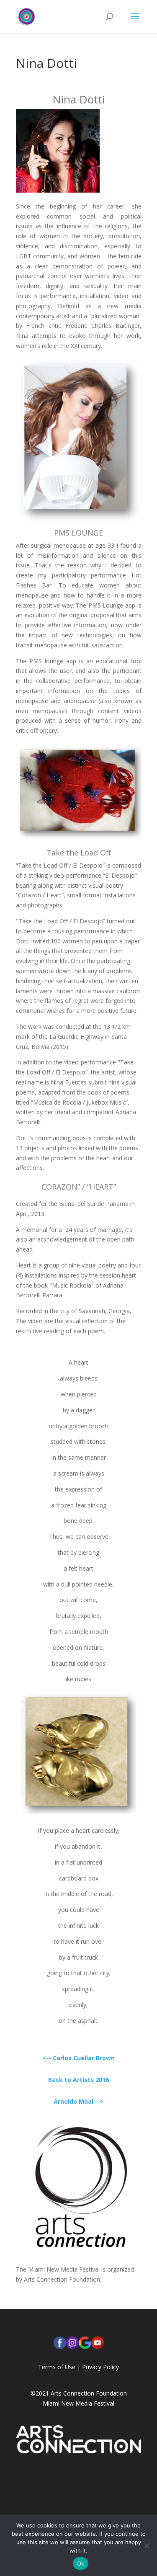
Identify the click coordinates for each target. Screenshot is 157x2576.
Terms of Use (57, 2367)
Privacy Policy (100, 2367)
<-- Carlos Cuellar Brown (78, 2058)
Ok (81, 2563)
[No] (147, 2545)
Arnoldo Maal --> (79, 2101)
